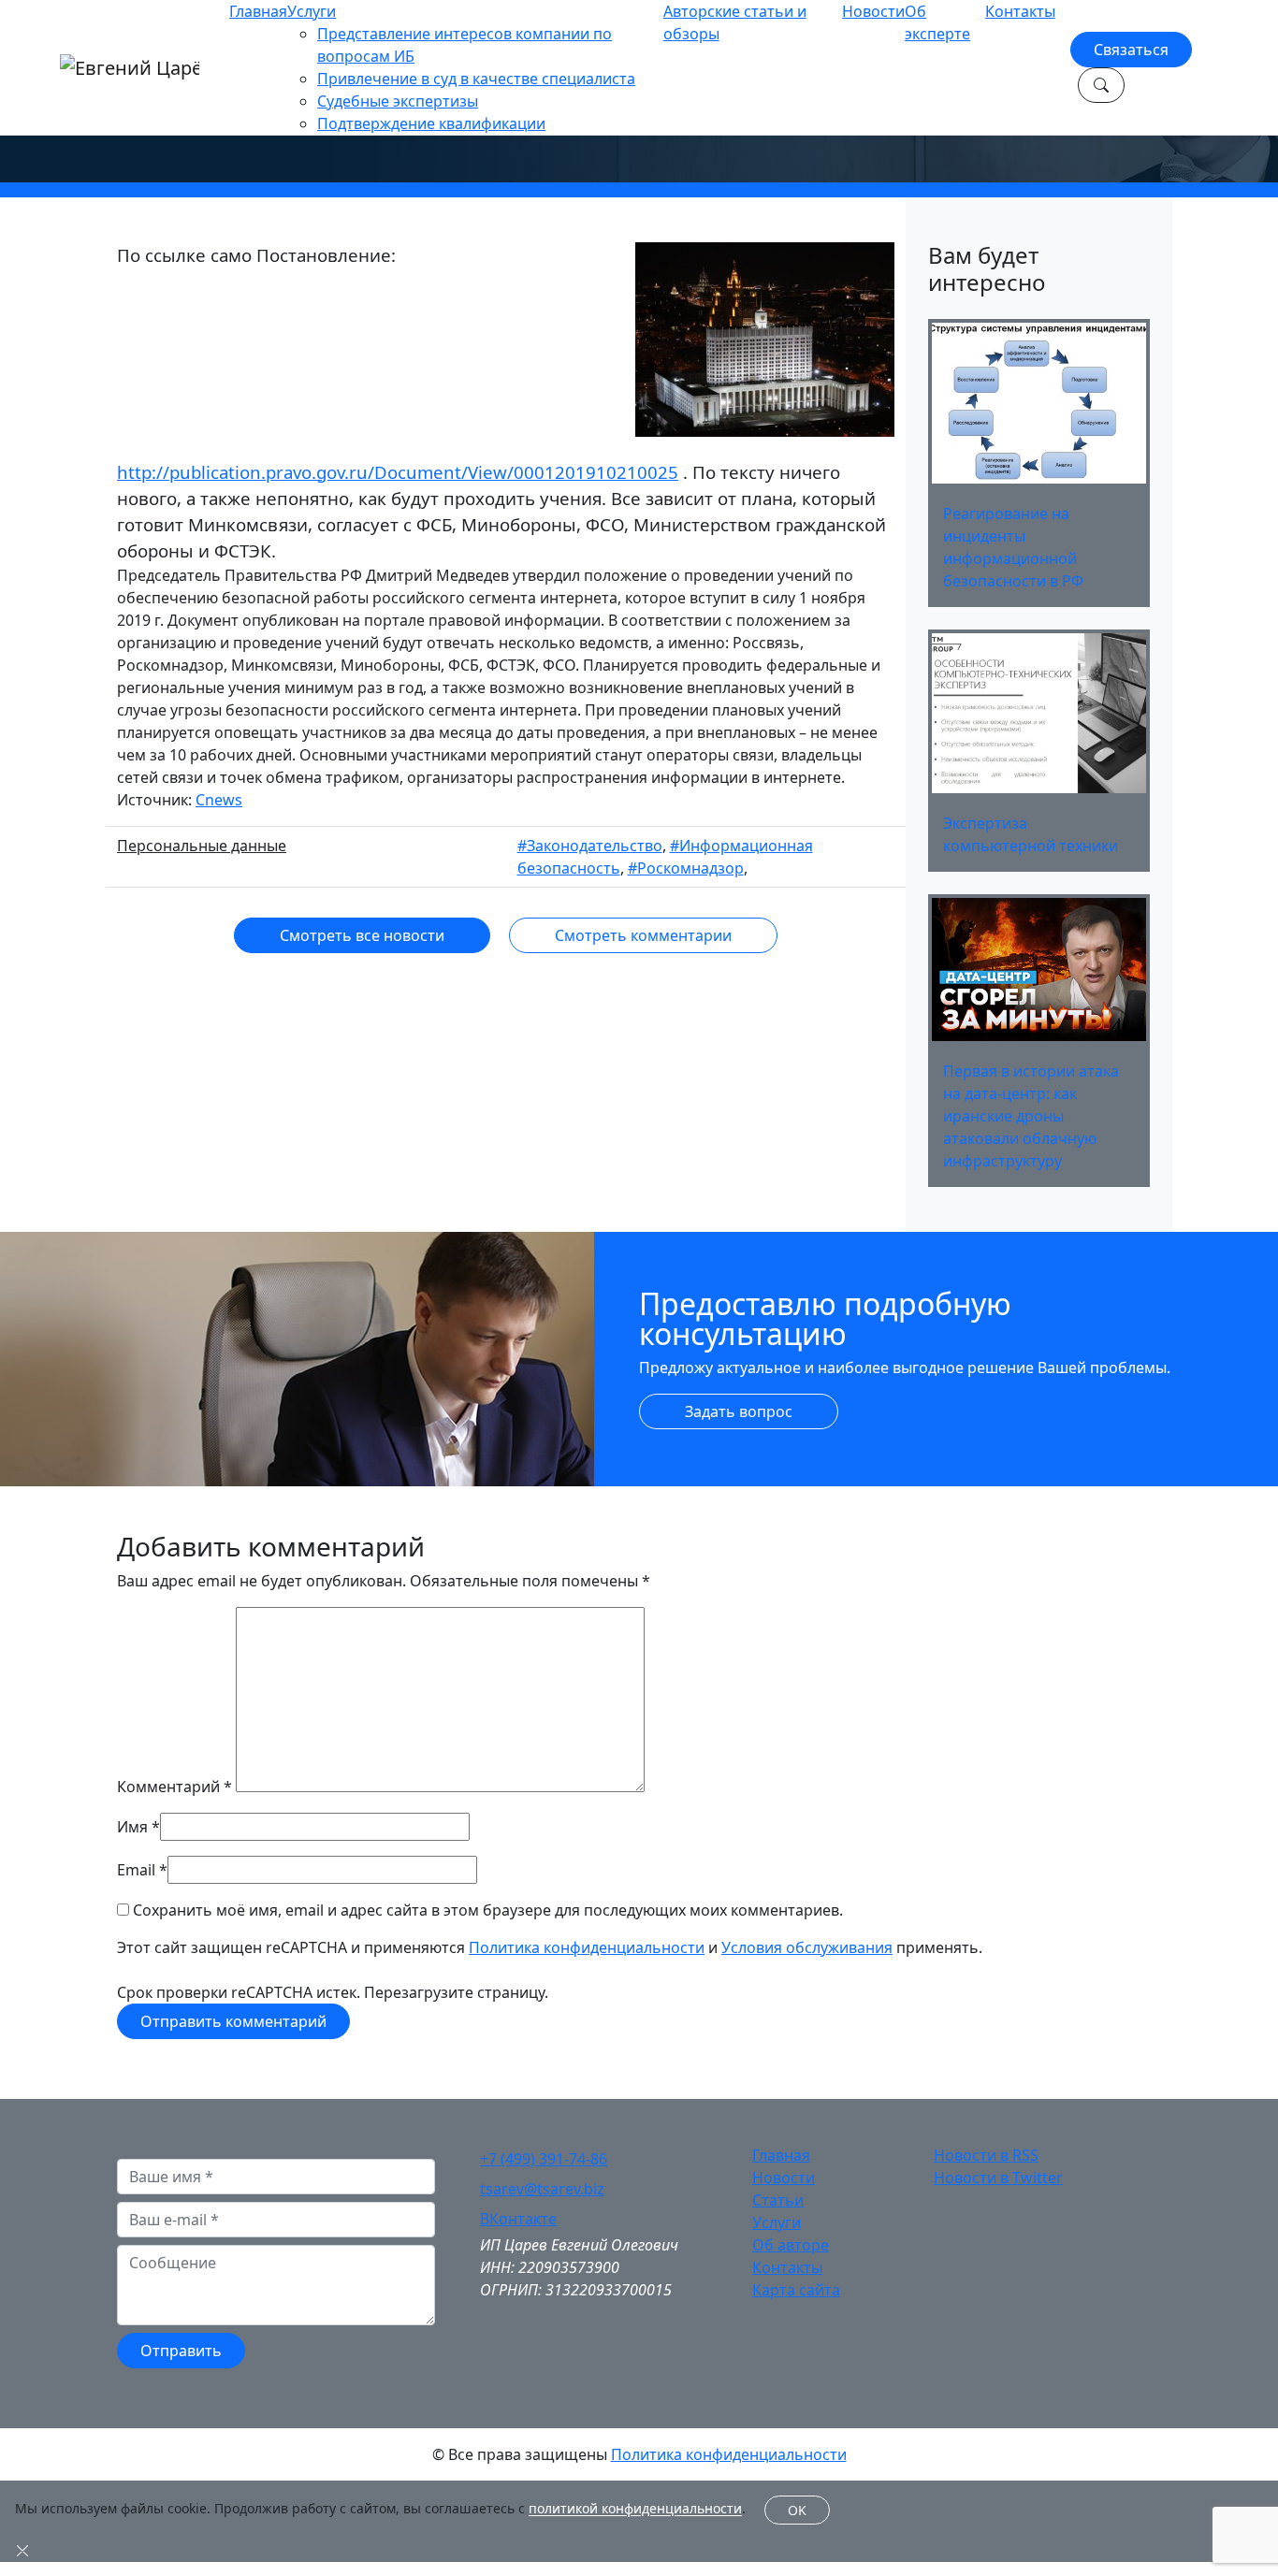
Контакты (1020, 11)
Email (136, 1870)
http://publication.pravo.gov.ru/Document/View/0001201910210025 (398, 472)
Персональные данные (202, 846)
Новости (873, 11)
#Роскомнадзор (686, 868)
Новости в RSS (986, 2155)
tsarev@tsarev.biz (542, 2189)
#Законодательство (590, 846)
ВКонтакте (518, 2219)
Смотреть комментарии (643, 935)
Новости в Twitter (998, 2178)
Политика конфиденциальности (587, 1947)
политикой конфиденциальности (635, 2509)
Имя (132, 1827)
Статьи (778, 2200)
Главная (258, 11)
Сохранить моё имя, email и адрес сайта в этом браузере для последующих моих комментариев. (488, 1910)
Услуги (312, 11)
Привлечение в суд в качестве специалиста (476, 79)
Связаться (1131, 50)
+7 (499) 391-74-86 (544, 2159)
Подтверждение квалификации (431, 123)
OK (797, 2510)
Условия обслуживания (807, 1947)
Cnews (219, 800)
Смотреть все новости (362, 935)
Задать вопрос (739, 1411)
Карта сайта (796, 2290)
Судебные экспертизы (398, 101)
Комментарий (174, 1787)
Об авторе (791, 2245)
